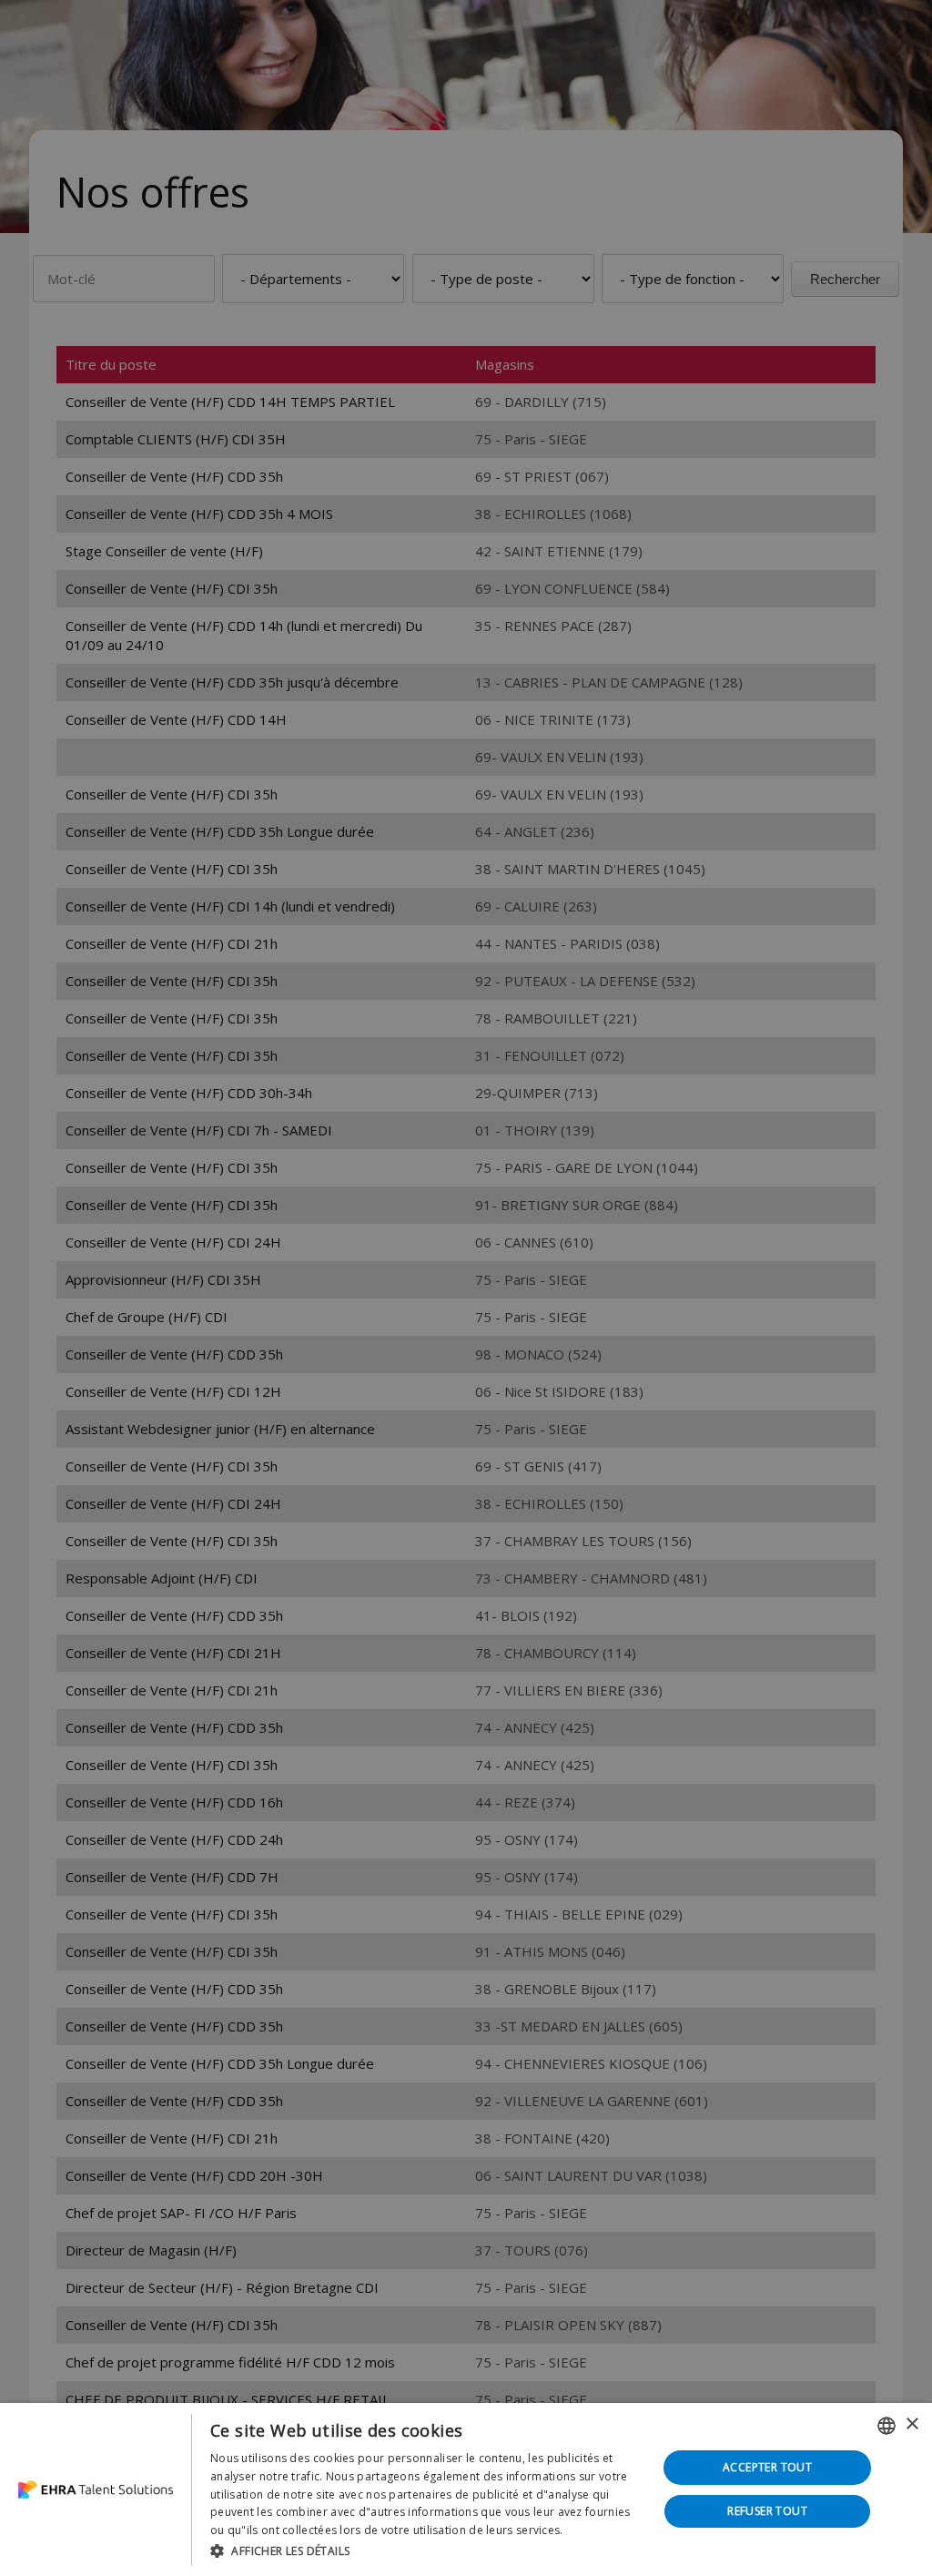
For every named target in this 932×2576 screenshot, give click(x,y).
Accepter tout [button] (767, 2467)
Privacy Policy (603, 2530)
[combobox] (886, 2426)
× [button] (912, 2424)
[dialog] (466, 2489)
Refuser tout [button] (767, 2511)
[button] (427, 2551)
